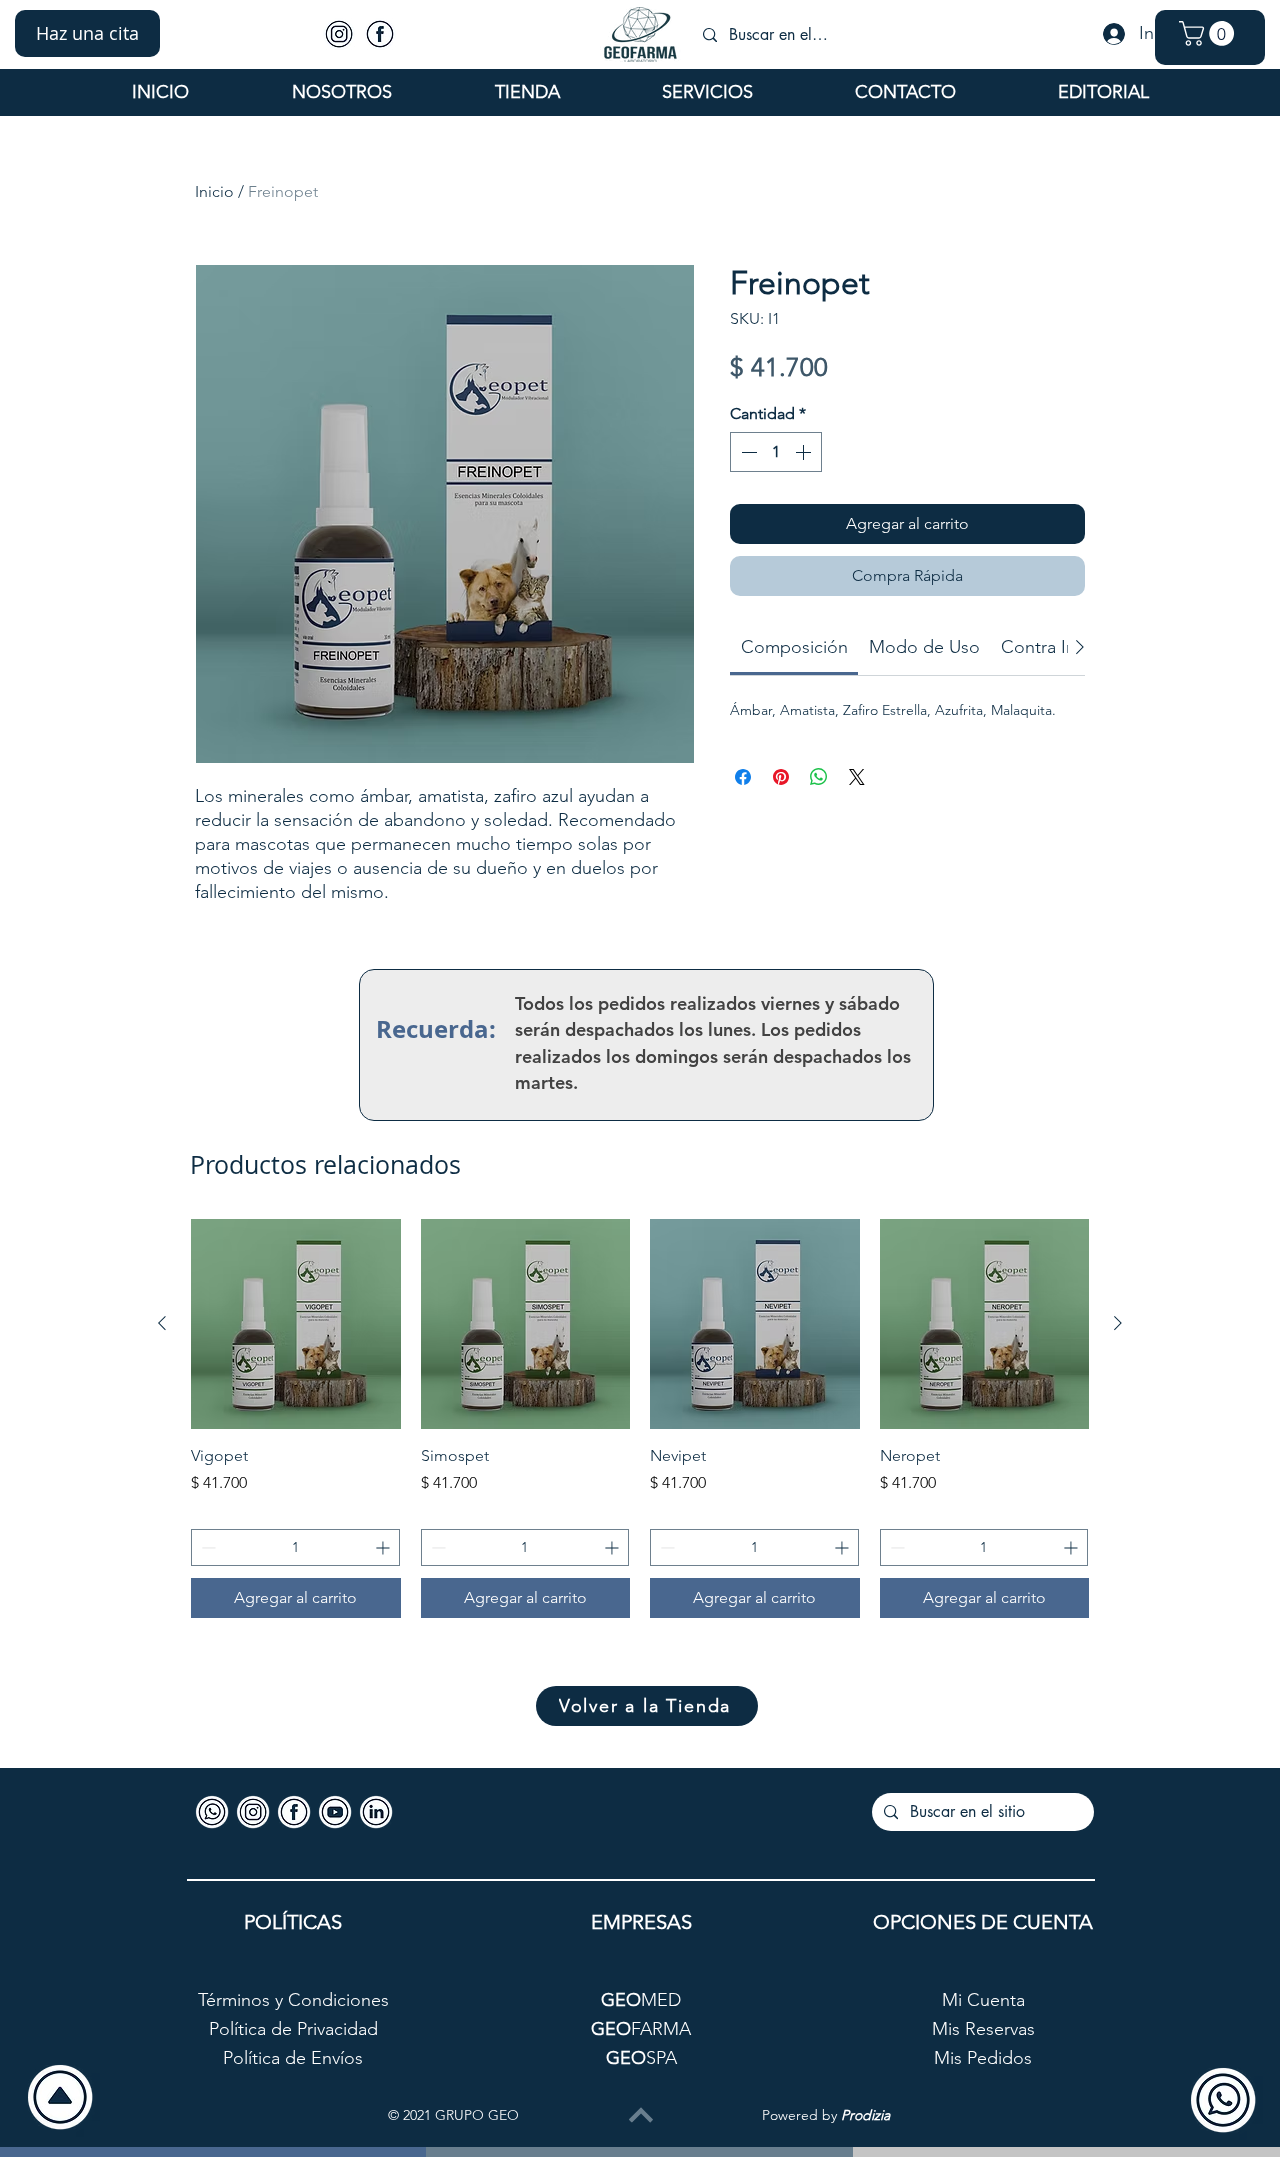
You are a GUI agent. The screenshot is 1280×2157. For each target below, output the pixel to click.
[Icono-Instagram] (339, 34)
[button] (87, 33)
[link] (794, 647)
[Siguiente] (1118, 1323)
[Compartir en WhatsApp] (819, 777)
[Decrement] (747, 452)
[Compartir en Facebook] (743, 777)
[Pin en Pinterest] (781, 777)
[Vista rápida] (296, 1324)
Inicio (214, 191)
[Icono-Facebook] (380, 34)
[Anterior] (162, 1323)
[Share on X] (857, 777)
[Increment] (805, 452)
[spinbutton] (776, 452)
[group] (640, 1418)
